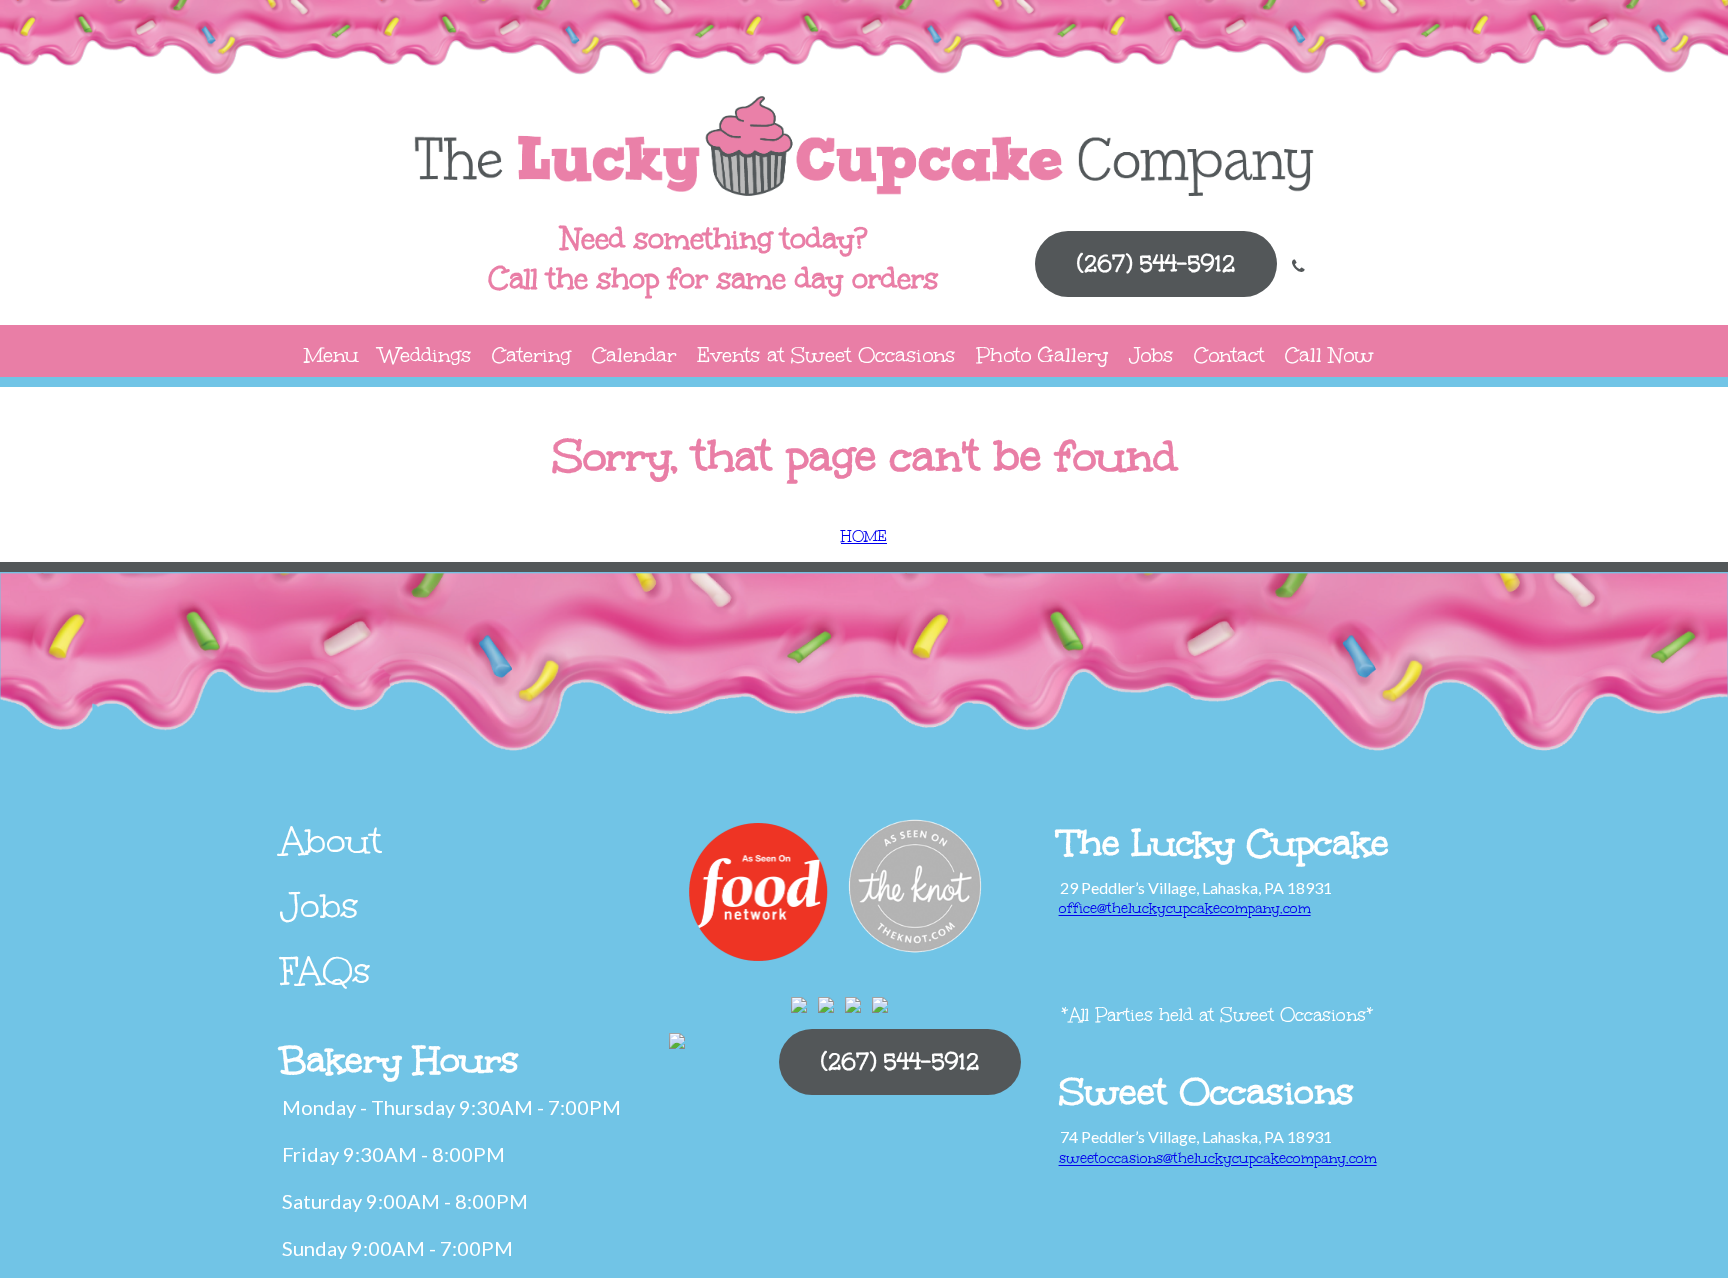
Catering (531, 354)
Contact (1229, 354)
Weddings (425, 354)
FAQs (325, 971)
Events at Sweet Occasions (826, 354)
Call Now (1329, 354)
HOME (864, 536)
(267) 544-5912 (1156, 263)
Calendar (634, 354)
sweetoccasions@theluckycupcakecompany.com (1218, 1158)
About (331, 841)
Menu (331, 354)
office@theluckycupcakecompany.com (1185, 908)
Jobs (1151, 354)
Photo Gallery (1042, 354)
